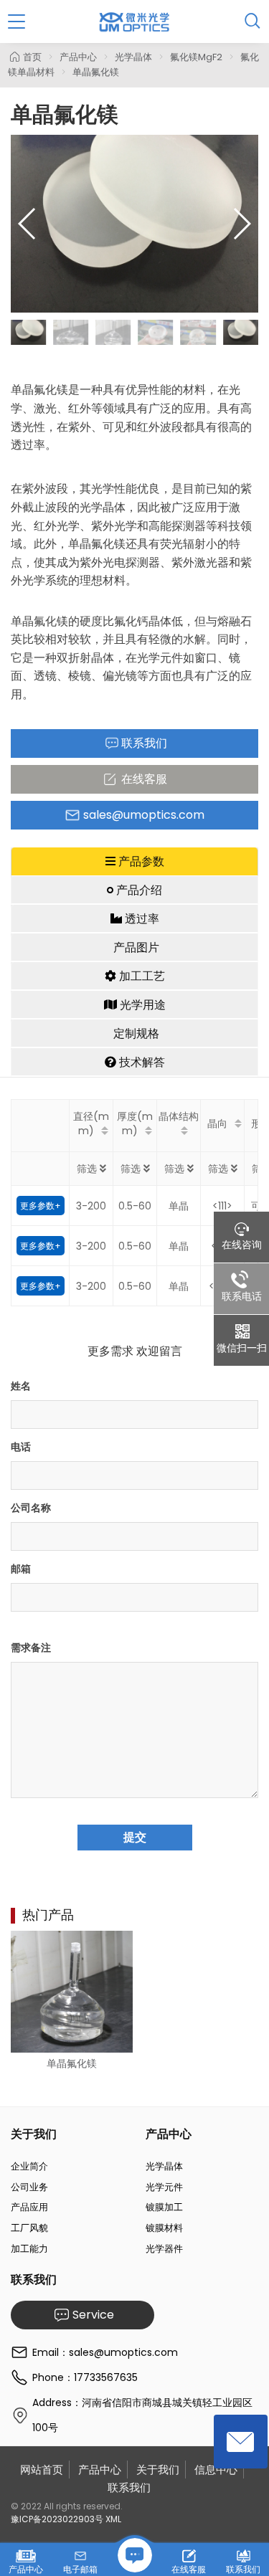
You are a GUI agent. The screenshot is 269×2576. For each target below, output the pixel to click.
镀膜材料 (164, 2228)
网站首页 (42, 2470)
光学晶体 (133, 57)
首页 (32, 57)
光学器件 (164, 2249)
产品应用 (29, 2207)
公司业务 (29, 2187)
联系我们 (129, 2487)
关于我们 (158, 2470)
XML (113, 2519)
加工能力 (29, 2249)
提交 (135, 1837)
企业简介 (29, 2166)
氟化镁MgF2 (196, 57)
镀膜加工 (164, 2207)
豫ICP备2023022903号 (57, 2519)
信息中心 (216, 2470)
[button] (241, 224)
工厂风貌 (29, 2228)
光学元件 (164, 2187)
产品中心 (78, 57)
